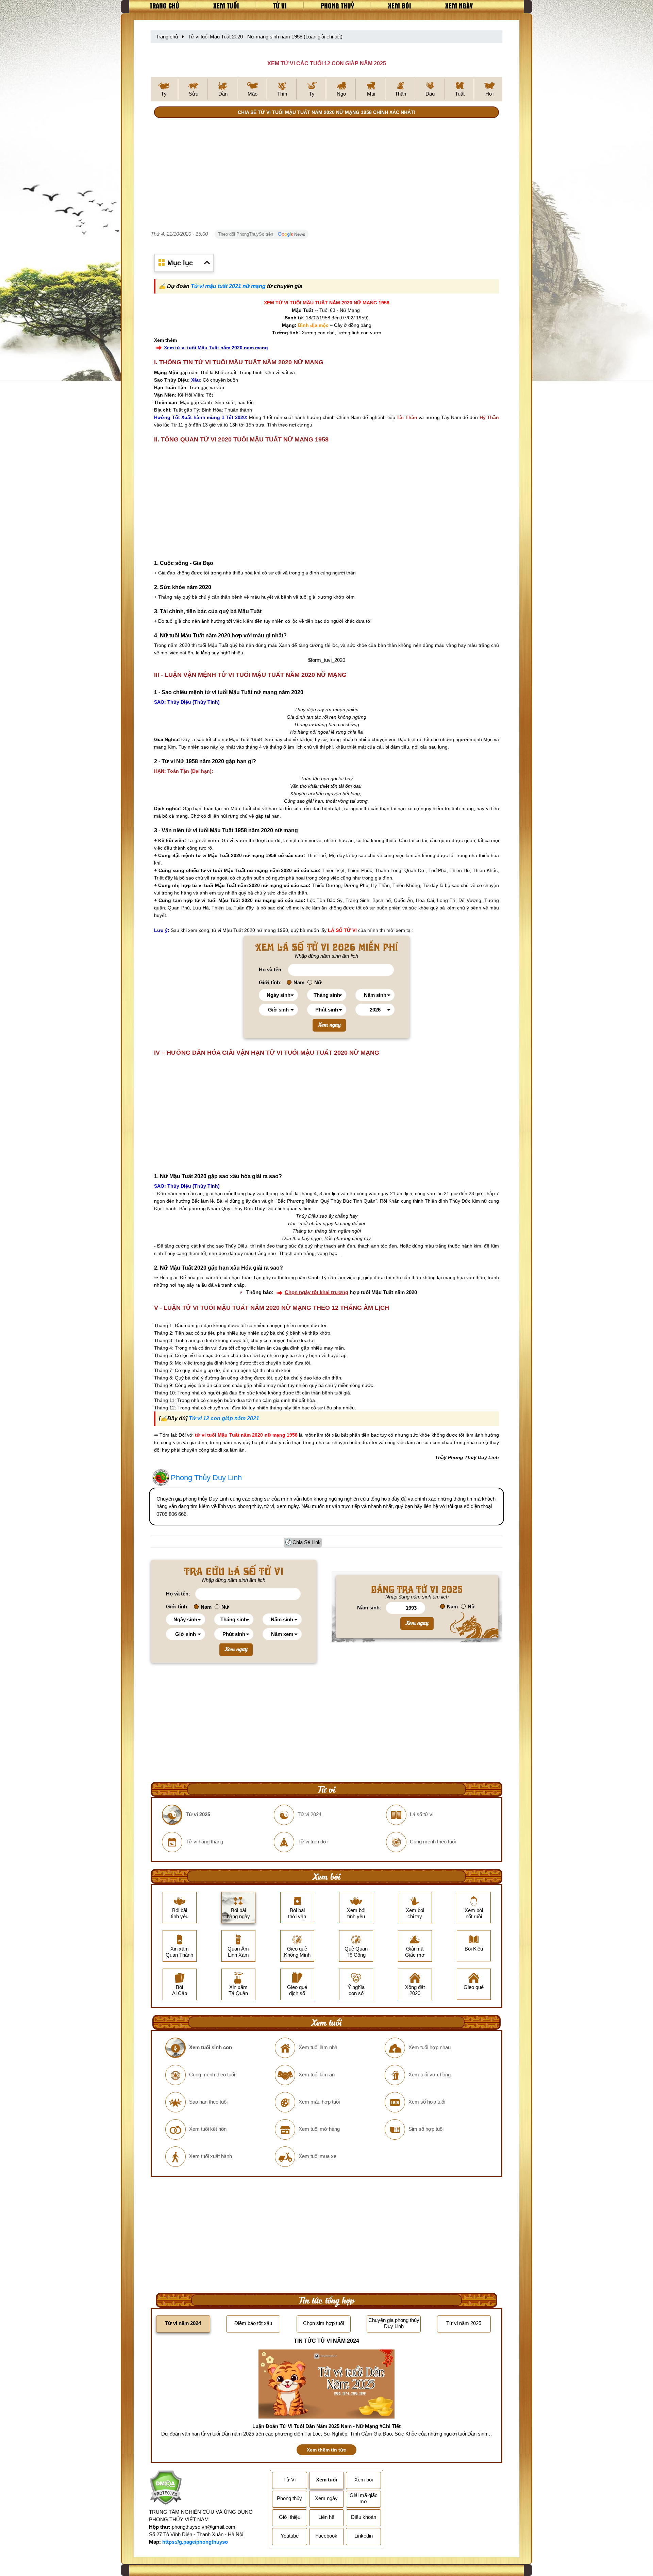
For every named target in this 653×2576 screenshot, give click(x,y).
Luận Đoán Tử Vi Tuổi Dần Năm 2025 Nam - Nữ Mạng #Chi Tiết (326, 2426)
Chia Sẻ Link (307, 1542)
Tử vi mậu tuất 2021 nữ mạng (228, 286)
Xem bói (400, 5)
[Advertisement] (326, 175)
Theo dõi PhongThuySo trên (246, 234)
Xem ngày (459, 5)
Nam (299, 982)
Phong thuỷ (337, 5)
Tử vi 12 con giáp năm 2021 (224, 1418)
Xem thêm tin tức (326, 2450)
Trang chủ (164, 5)
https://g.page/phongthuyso (195, 2542)
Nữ (318, 982)
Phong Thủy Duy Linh (206, 1478)
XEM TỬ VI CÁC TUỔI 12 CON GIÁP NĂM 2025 (327, 63)
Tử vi (280, 5)
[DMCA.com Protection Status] (165, 2488)
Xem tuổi (226, 5)
